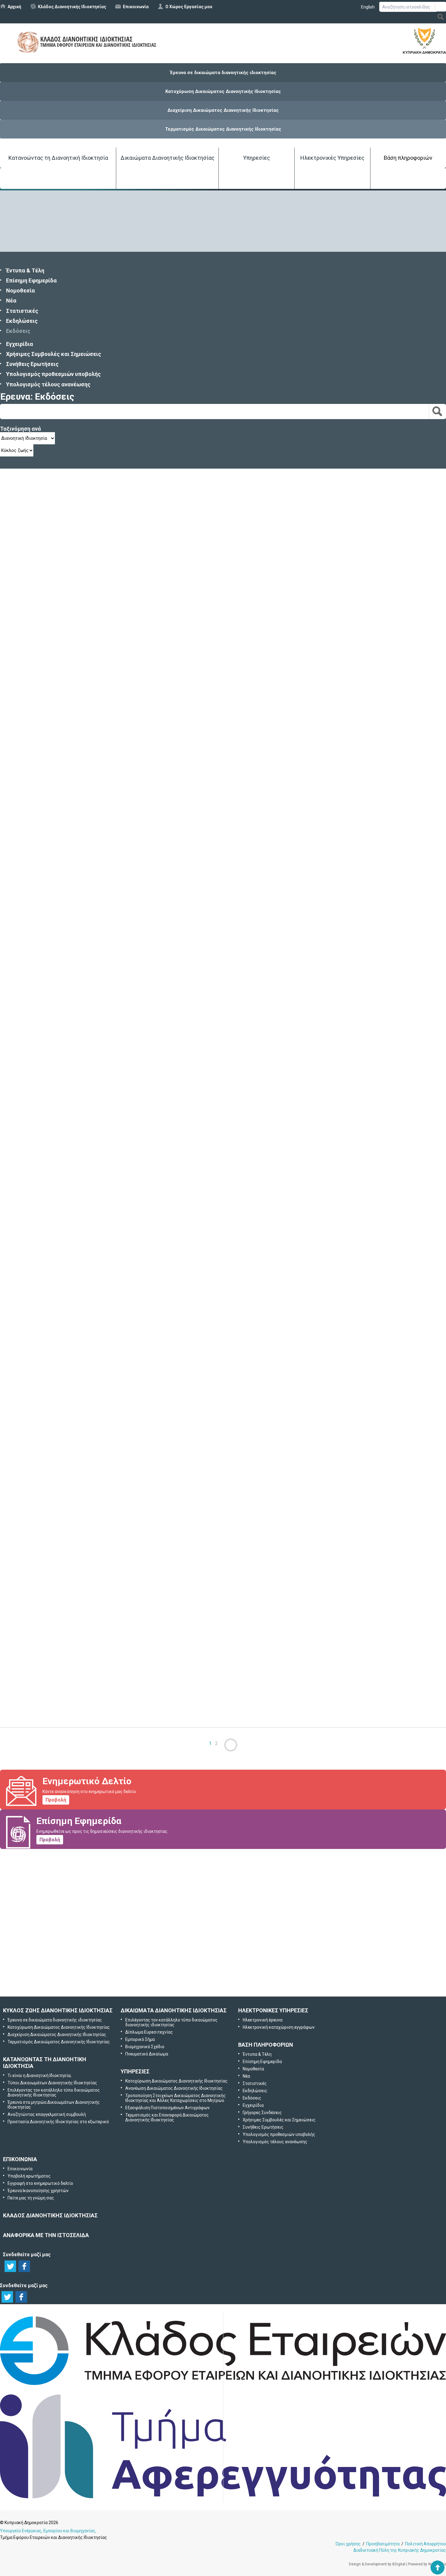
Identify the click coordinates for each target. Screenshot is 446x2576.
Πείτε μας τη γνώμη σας (232, 1981)
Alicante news (17, 1421)
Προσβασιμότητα (383, 2544)
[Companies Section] (223, 2385)
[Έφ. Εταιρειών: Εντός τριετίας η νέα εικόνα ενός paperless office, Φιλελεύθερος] (61, 1666)
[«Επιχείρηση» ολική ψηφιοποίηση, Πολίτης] (61, 967)
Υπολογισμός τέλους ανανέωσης (48, 384)
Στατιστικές (22, 311)
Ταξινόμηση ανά (20, 429)
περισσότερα (90, 609)
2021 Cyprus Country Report (35, 592)
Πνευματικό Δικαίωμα (147, 2054)
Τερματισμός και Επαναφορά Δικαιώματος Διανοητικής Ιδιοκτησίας (167, 2117)
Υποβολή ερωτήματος (223, 1885)
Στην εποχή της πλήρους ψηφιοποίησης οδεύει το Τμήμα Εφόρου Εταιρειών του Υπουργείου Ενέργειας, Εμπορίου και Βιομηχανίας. (142, 1012)
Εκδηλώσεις (22, 321)
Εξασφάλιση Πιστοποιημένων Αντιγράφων (167, 2108)
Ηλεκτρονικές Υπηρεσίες (332, 158)
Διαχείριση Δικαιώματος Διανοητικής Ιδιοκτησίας (223, 110)
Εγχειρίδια (20, 344)
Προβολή (56, 1800)
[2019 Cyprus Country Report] (61, 1523)
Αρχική (14, 7)
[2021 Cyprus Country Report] (61, 558)
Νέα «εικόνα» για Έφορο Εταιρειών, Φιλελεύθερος (65, 1137)
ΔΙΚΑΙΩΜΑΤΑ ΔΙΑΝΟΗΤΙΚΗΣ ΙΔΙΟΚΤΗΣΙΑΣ (174, 2010)
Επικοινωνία (136, 7)
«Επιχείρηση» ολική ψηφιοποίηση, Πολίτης (55, 1001)
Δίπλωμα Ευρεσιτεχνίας (149, 2032)
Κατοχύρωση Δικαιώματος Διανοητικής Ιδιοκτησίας (223, 91)
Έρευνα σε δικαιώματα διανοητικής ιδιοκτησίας (223, 73)
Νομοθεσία (20, 290)
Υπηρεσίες (257, 158)
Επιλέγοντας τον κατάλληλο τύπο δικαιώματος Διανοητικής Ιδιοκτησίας (54, 2093)
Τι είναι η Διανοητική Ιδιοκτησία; (39, 2075)
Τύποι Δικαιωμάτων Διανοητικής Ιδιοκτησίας (52, 2083)
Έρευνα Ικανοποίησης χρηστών (224, 1949)
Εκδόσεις (18, 331)
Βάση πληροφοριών (408, 158)
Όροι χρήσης (348, 2544)
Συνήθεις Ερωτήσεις (32, 364)
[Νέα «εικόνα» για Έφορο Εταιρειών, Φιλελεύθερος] (61, 1103)
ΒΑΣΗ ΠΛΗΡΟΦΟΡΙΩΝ (266, 2045)
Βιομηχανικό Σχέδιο (145, 2047)
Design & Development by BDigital (377, 2564)
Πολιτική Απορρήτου (426, 2544)
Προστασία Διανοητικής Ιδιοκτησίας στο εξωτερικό (58, 2122)
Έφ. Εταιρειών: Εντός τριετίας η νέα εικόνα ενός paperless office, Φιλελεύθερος (103, 1699)
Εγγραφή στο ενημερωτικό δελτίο (224, 1917)
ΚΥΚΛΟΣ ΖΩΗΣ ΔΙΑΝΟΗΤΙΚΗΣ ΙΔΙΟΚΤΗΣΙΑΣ (58, 2010)
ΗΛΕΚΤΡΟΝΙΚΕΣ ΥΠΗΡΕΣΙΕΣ (273, 2010)
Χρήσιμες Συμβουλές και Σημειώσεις (54, 354)
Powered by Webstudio (427, 2564)
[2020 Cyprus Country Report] (61, 825)
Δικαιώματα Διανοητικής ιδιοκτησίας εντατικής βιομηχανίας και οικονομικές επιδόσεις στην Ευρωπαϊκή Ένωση (146, 1279)
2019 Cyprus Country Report (35, 1557)
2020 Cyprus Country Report (35, 858)
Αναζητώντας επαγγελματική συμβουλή (47, 2114)
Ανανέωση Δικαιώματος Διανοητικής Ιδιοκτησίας (174, 2088)
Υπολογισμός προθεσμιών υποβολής (53, 374)
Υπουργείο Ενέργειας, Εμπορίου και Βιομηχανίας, (48, 2531)
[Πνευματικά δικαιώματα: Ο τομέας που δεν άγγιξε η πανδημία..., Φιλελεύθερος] (61, 700)
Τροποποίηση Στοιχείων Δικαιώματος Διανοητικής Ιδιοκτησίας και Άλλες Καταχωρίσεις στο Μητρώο (176, 2098)
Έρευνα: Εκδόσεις (37, 396)
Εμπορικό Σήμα (140, 2039)
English (368, 7)
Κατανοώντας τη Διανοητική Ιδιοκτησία (58, 158)
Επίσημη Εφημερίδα (31, 280)
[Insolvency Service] (223, 2497)
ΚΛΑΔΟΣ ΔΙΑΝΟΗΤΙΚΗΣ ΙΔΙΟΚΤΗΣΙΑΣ (50, 2215)
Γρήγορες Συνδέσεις (262, 2113)
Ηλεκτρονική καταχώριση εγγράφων (279, 2027)
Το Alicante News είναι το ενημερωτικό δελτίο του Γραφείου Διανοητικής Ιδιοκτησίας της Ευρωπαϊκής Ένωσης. (123, 1432)
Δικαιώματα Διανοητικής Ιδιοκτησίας (167, 158)
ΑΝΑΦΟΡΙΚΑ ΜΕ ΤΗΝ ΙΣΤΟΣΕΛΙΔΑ (46, 2235)
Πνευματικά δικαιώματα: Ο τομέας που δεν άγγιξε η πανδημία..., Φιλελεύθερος (102, 734)
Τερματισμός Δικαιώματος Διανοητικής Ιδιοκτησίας (223, 129)
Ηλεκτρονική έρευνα (263, 2020)
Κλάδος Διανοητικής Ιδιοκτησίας (72, 7)
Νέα (11, 301)
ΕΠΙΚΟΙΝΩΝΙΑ (20, 2159)
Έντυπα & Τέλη (25, 270)
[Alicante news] (61, 1388)
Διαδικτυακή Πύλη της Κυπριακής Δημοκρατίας (400, 2550)
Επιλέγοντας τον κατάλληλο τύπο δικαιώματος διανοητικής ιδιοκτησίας (171, 2022)
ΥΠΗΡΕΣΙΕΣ (135, 2071)
